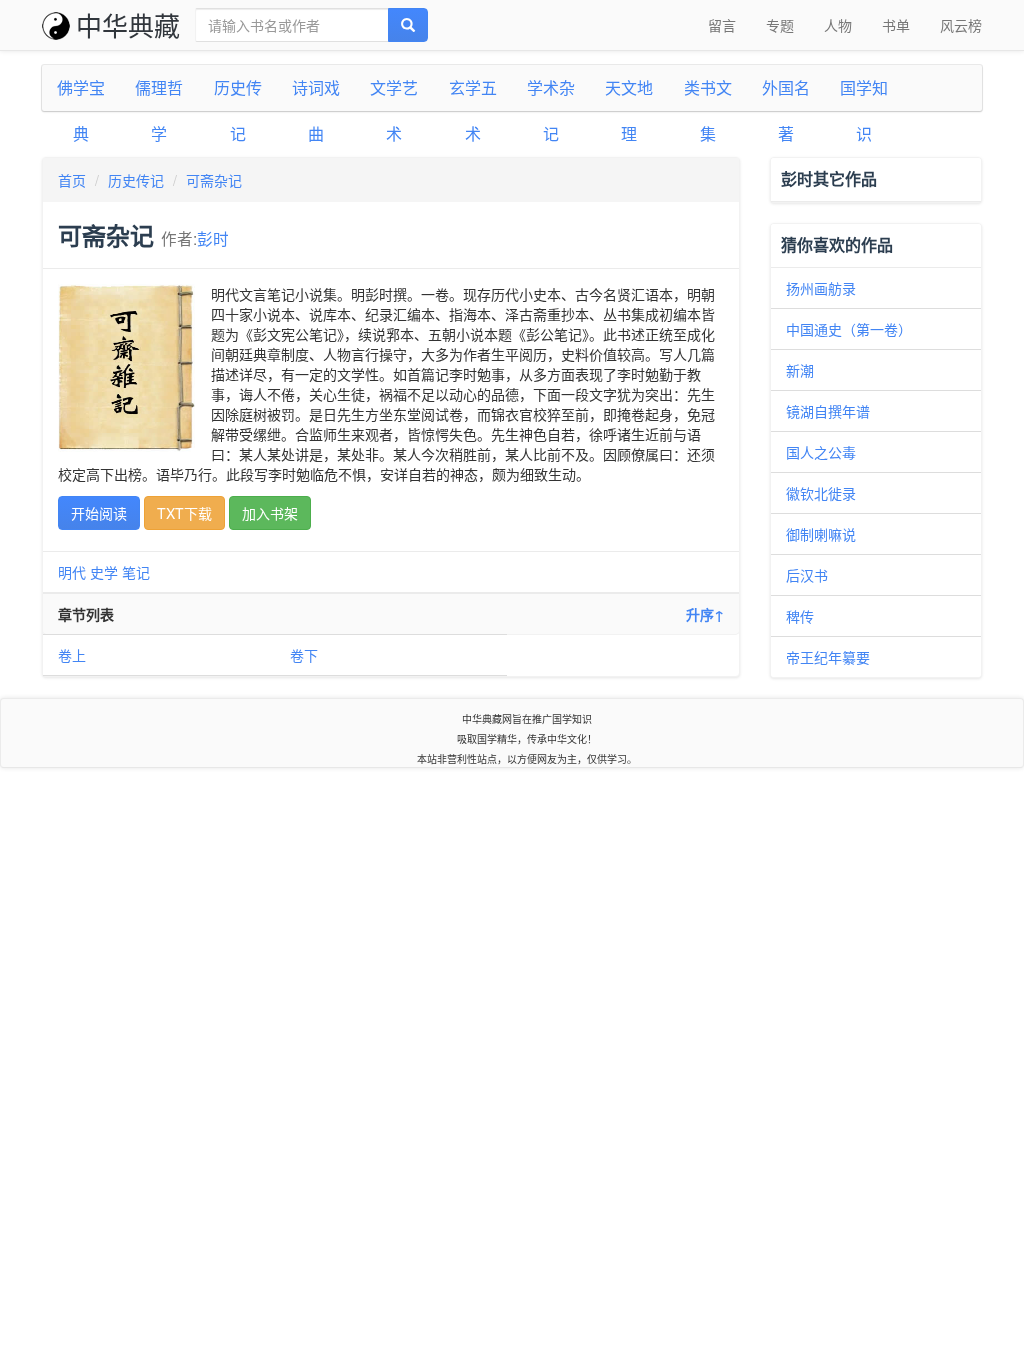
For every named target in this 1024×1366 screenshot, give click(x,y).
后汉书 (807, 575)
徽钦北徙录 (821, 493)
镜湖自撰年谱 (828, 411)
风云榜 (961, 25)
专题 (780, 25)
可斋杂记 (214, 180)
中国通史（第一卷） (849, 329)
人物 (838, 25)
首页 (72, 180)
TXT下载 (184, 513)
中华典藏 (128, 24)
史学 (104, 572)
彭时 (213, 238)
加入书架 (270, 513)
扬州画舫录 (821, 288)
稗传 (800, 616)
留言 (722, 25)
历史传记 (136, 180)
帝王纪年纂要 (828, 657)
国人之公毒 (821, 452)
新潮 (800, 370)
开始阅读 (99, 513)
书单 (896, 25)
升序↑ (705, 614)
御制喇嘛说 (821, 534)
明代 (72, 572)
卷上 (72, 655)
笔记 (136, 572)
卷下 (304, 655)
